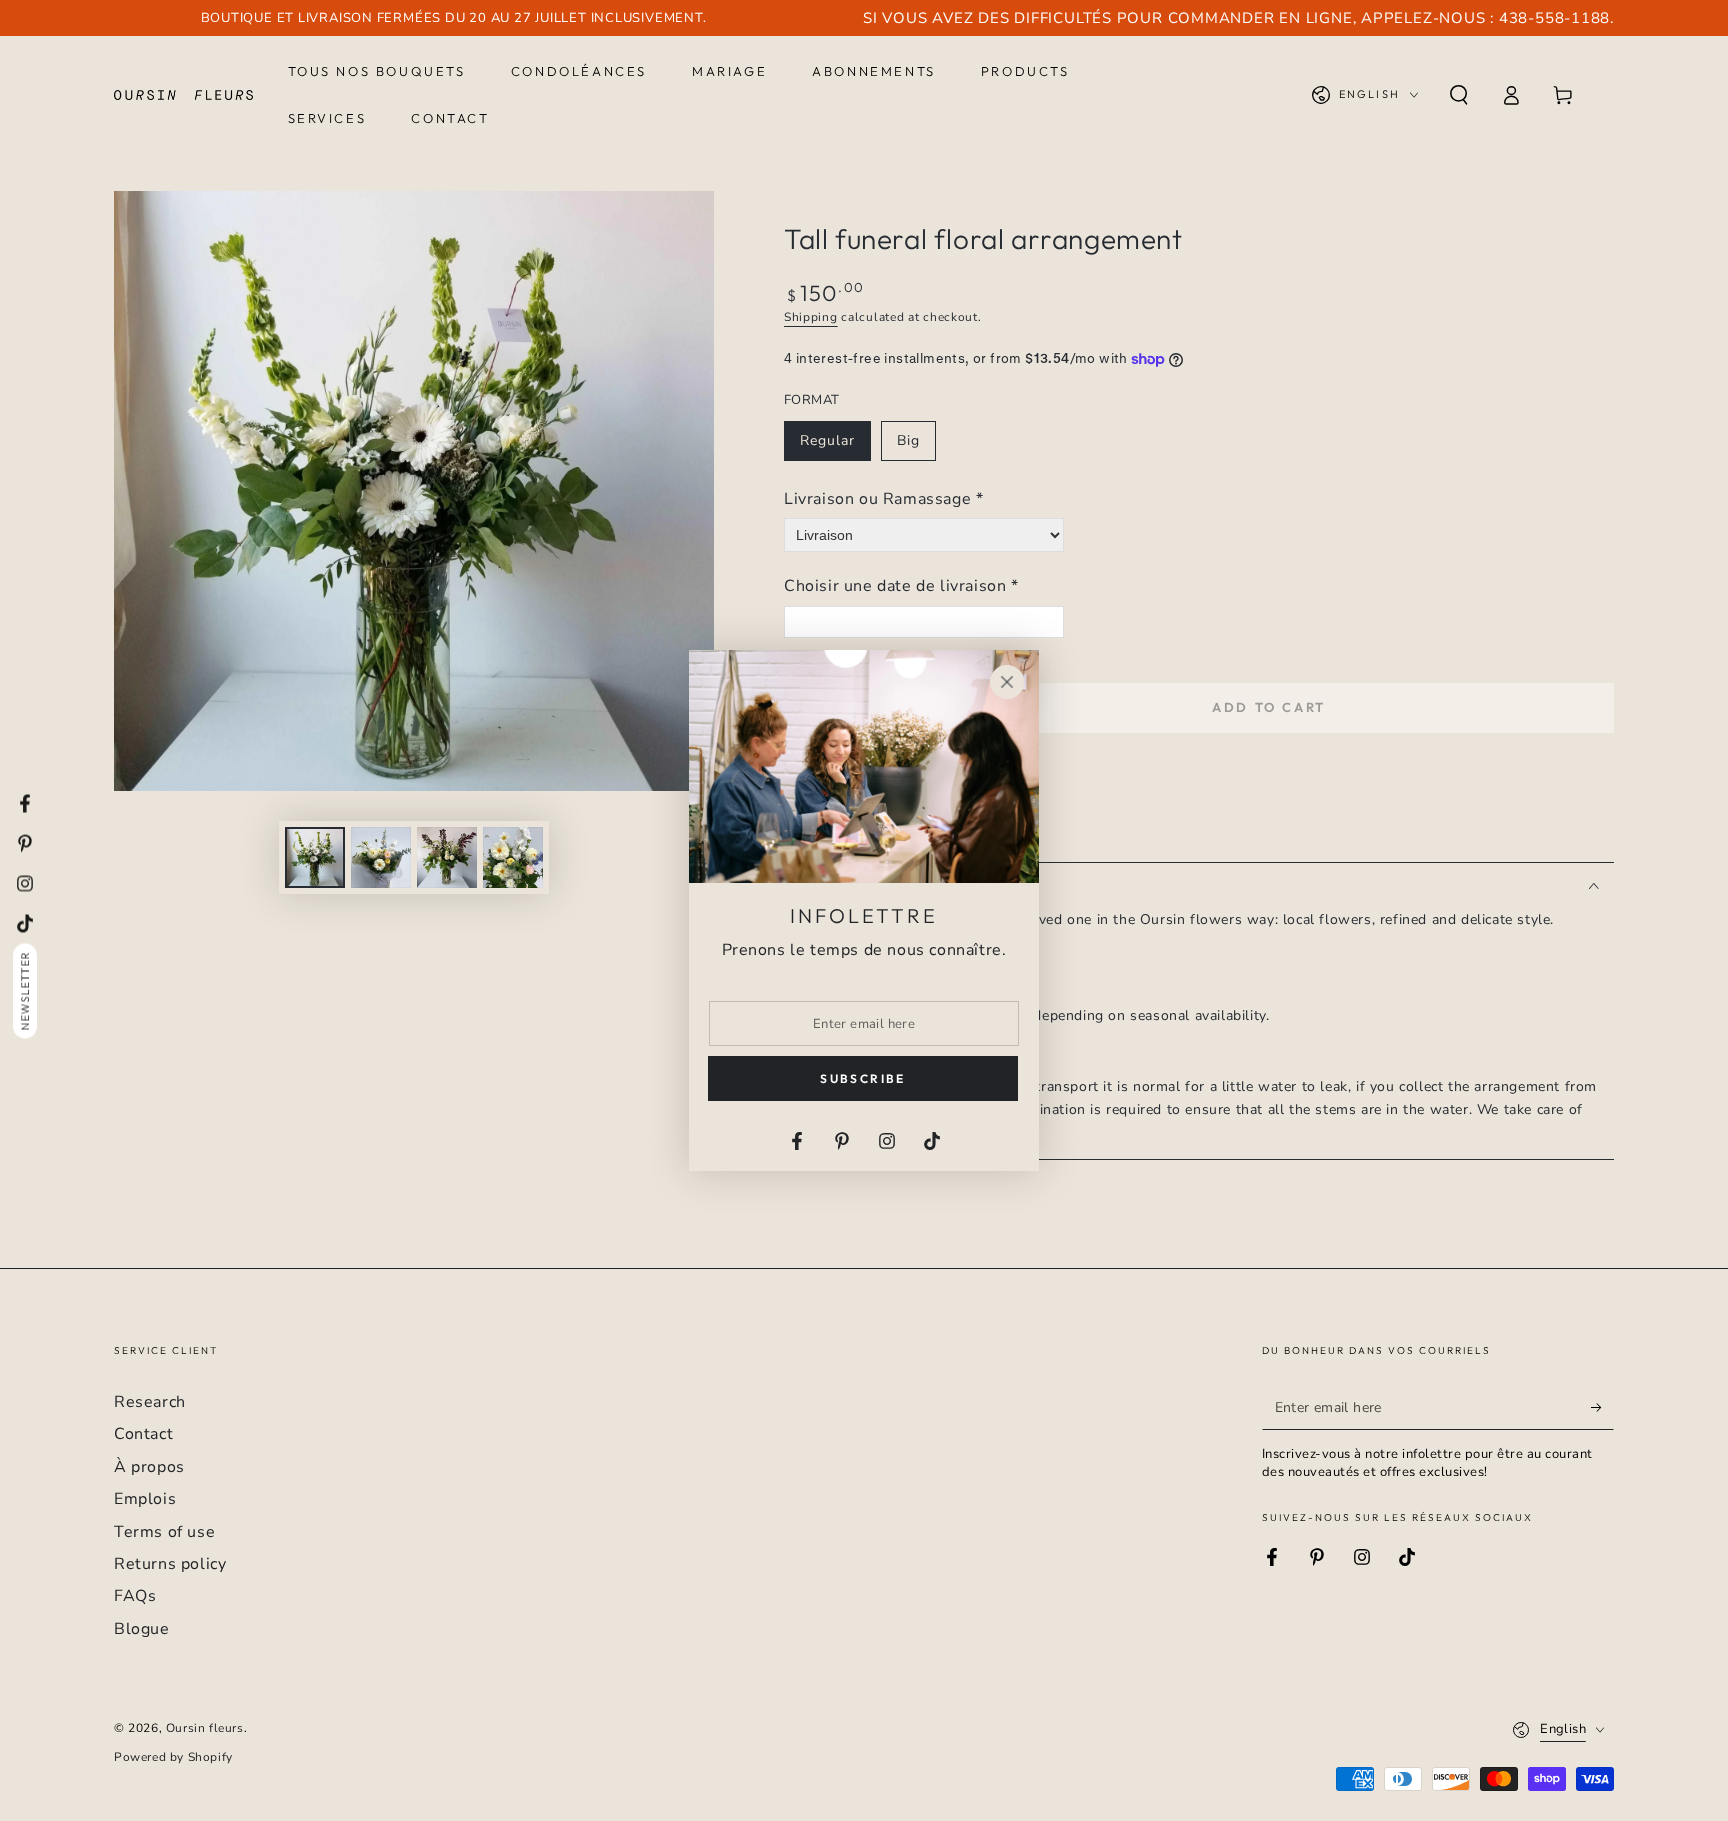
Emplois (145, 1499)
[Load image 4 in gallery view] (447, 857)
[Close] (1007, 682)
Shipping (811, 317)
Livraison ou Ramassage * (883, 499)
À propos (149, 1467)
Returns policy (170, 1564)
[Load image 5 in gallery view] (513, 857)
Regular (835, 446)
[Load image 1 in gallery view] (315, 857)
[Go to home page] (183, 95)
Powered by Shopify (173, 1757)
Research (150, 1402)
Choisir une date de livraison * (901, 586)
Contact (143, 1434)
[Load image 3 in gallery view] (381, 857)
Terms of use (164, 1532)
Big (916, 446)
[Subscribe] (1602, 1407)
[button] (1459, 95)
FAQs (135, 1596)
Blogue (142, 1629)
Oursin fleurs (205, 1728)
